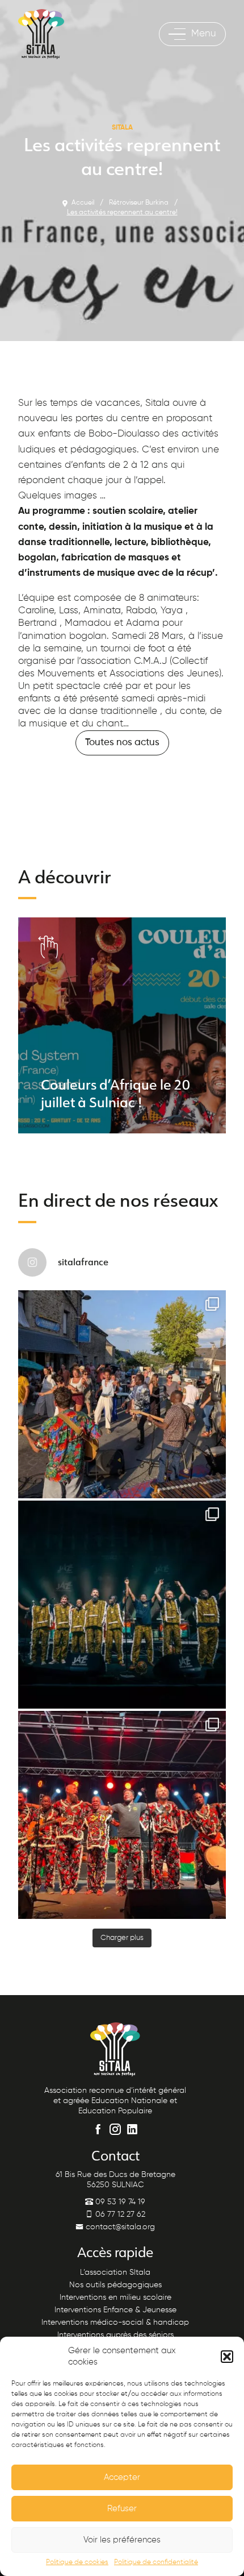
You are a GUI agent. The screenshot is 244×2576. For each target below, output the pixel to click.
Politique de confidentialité (156, 2562)
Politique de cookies (77, 2562)
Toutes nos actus (122, 743)
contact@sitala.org (119, 2227)
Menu (204, 34)
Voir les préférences (122, 2540)
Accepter (122, 2477)
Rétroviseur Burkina (139, 203)
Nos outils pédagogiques (115, 2285)
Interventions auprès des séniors (115, 2335)
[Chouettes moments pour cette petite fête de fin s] (122, 1394)
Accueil (83, 203)
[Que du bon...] (122, 1815)
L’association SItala (115, 2272)
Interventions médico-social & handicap (115, 2322)
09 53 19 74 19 (119, 2202)
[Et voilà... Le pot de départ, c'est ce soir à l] (122, 1605)
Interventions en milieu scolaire (115, 2297)
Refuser (122, 2509)
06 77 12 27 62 (119, 2214)
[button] (227, 2357)
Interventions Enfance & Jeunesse (115, 2310)
